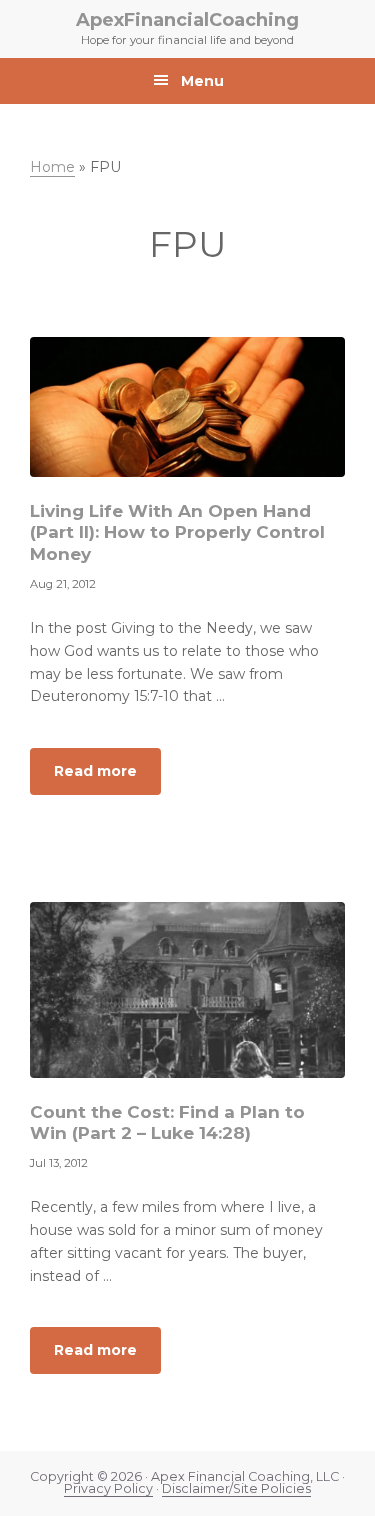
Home (52, 167)
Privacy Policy (108, 1488)
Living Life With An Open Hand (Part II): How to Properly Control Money (177, 532)
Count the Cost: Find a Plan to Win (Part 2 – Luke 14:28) (167, 1122)
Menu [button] (202, 81)
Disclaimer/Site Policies (236, 1488)
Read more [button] (107, 778)
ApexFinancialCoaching (187, 20)
